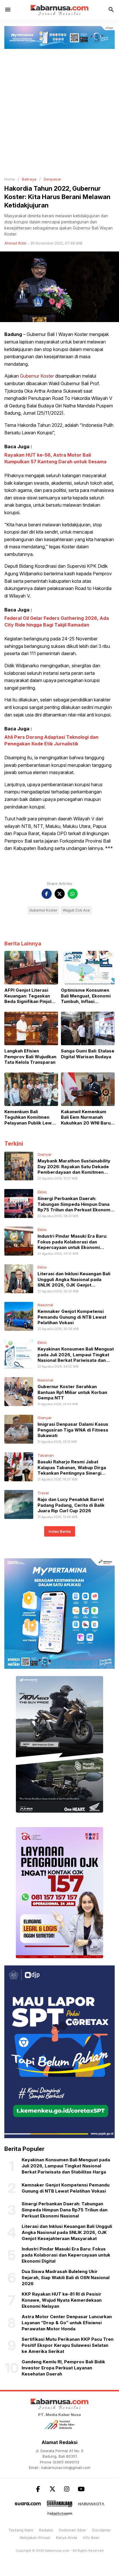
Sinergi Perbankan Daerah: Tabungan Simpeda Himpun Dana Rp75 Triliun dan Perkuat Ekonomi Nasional (75, 1207)
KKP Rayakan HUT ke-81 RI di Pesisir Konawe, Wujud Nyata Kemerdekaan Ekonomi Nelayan (62, 2300)
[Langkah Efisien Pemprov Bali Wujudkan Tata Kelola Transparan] (31, 1028)
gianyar (45, 1154)
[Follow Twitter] (52, 2489)
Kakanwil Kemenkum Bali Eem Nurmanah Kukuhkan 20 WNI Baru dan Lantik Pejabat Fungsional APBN (86, 1117)
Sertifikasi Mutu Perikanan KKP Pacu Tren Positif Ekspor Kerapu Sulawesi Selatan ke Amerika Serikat (68, 2345)
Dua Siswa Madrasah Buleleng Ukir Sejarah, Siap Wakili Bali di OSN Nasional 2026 (66, 2278)
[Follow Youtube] (81, 2489)
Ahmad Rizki (15, 243)
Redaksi (46, 2530)
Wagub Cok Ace (76, 910)
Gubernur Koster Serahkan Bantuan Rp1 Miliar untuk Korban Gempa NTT (72, 1392)
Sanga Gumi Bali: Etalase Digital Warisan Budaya (88, 1054)
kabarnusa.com (57, 2551)
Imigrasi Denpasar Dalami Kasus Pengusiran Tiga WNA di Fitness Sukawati (73, 1430)
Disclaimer (102, 2530)
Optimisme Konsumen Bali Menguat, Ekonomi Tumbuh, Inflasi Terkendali (86, 996)
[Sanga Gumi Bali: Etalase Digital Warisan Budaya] (88, 1028)
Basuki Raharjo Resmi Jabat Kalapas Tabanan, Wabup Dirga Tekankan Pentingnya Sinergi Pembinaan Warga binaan (72, 1470)
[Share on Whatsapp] (73, 894)
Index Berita (60, 1531)
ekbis (42, 1192)
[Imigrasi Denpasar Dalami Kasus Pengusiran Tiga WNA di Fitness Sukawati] (19, 1429)
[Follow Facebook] (38, 2489)
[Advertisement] (59, 111)
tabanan (46, 1455)
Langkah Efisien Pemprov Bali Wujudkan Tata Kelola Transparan (30, 1057)
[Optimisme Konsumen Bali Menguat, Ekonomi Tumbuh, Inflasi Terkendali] (88, 967)
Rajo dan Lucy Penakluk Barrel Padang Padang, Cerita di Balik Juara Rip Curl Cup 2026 (71, 1505)
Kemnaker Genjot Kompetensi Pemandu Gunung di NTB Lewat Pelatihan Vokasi (72, 1317)
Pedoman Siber (73, 2530)
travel (43, 1493)
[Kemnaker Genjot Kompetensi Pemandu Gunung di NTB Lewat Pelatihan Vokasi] (19, 1316)
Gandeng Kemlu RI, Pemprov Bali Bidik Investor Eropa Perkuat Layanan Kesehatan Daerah (63, 2368)
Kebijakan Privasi (35, 2538)
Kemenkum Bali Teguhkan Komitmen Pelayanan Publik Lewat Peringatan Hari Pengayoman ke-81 (30, 1117)
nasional (45, 1305)
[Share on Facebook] (47, 894)
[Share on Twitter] (60, 894)
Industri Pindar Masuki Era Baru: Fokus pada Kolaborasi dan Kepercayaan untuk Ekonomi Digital (72, 1245)
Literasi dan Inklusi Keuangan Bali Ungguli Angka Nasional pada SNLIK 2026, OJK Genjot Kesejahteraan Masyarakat (74, 1282)
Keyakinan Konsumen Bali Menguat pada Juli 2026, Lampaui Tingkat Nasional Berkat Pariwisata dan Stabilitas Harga (76, 1357)
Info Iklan (91, 2538)
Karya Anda (67, 2538)
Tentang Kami (21, 2530)
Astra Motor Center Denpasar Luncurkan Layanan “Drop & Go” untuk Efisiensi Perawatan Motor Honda (67, 2323)
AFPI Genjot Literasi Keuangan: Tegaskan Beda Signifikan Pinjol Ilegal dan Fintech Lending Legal (28, 996)
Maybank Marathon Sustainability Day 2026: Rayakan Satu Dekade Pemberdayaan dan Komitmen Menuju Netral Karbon (74, 1169)
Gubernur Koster (37, 376)
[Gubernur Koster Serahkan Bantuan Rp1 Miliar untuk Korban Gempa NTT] (19, 1391)
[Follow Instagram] (67, 2489)
